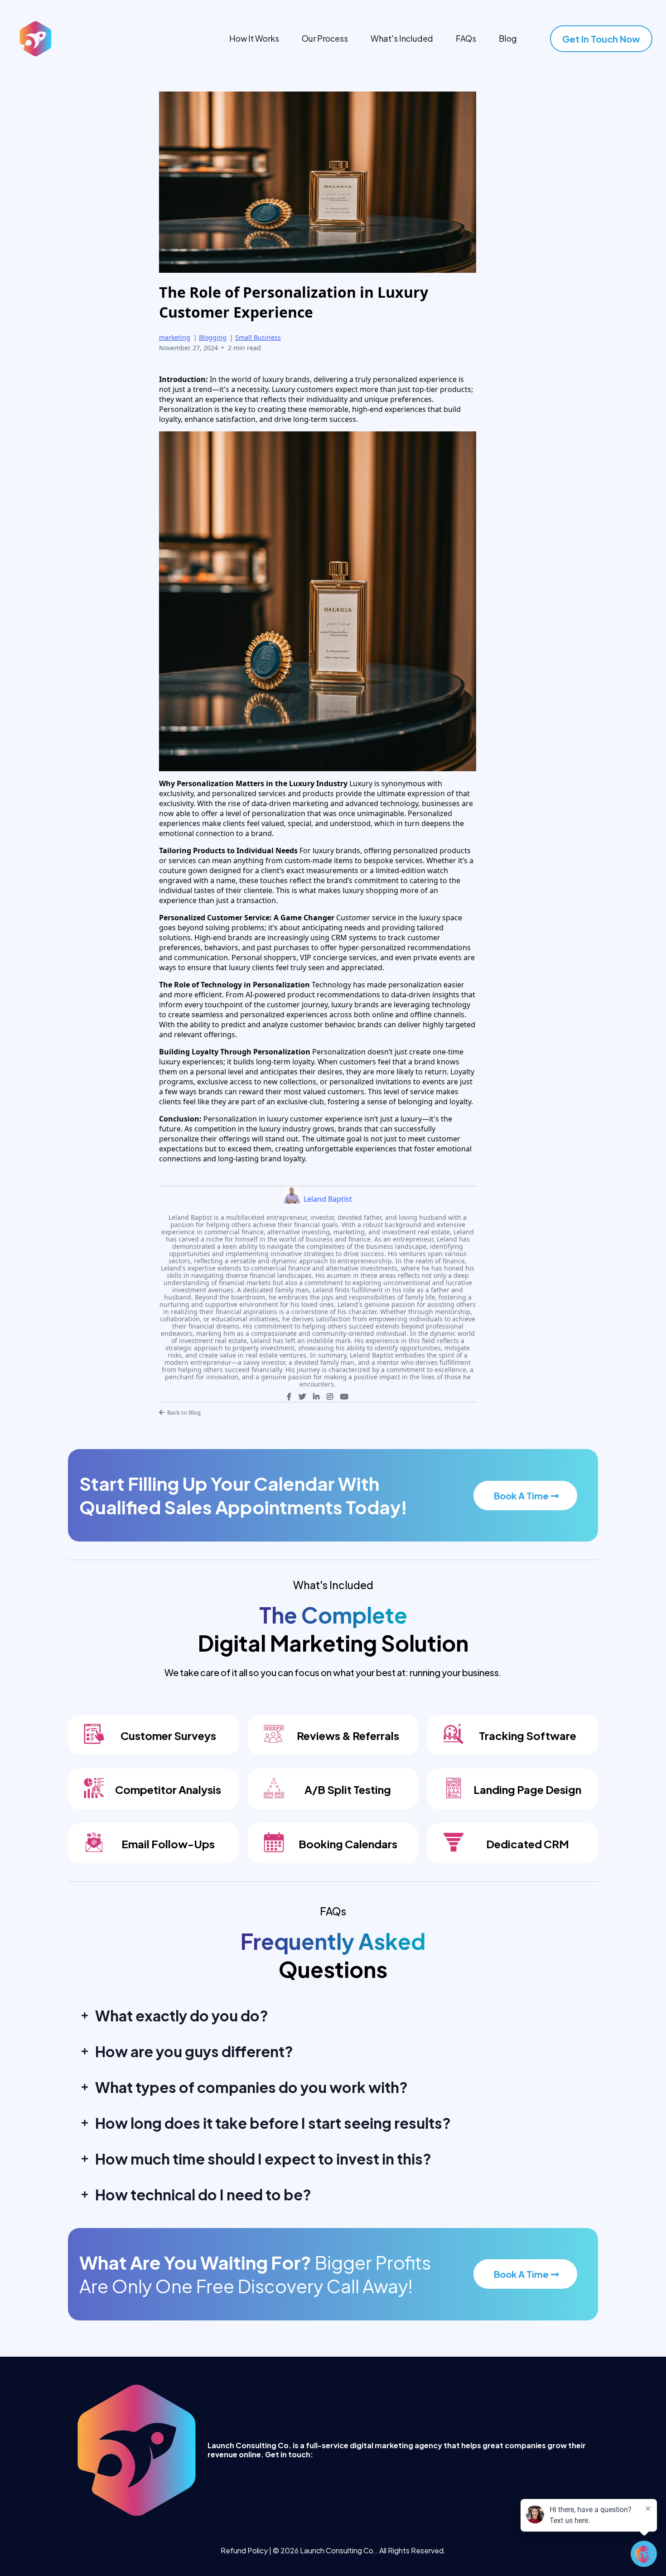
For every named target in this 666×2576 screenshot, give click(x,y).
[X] (302, 1397)
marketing (175, 337)
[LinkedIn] (316, 1397)
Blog (508, 38)
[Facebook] (289, 1397)
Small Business (258, 337)
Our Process (325, 38)
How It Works (254, 38)
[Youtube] (344, 1397)
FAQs (466, 38)
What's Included (402, 38)
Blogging (213, 337)
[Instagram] (330, 1397)
